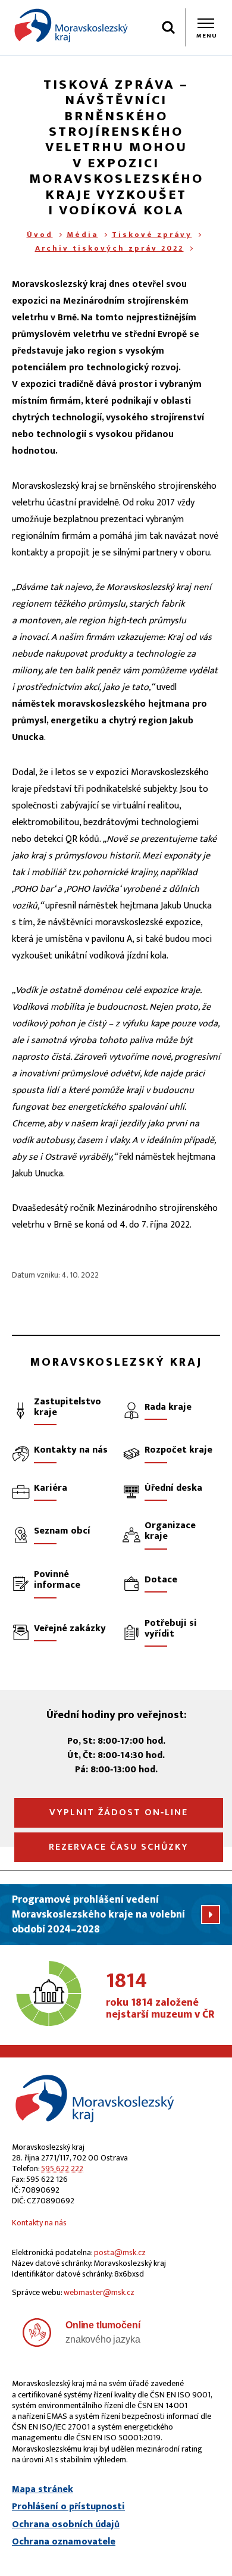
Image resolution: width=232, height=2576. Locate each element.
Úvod (40, 235)
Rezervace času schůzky (119, 1847)
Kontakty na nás (39, 2223)
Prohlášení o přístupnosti (68, 2507)
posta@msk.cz (120, 2252)
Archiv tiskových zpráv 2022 (109, 248)
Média (82, 235)
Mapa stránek (43, 2490)
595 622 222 (62, 2168)
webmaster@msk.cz (99, 2292)
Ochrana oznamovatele (64, 2542)
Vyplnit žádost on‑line (119, 1812)
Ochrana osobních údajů (66, 2525)
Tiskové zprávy (152, 235)
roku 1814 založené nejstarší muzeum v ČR (160, 1996)
